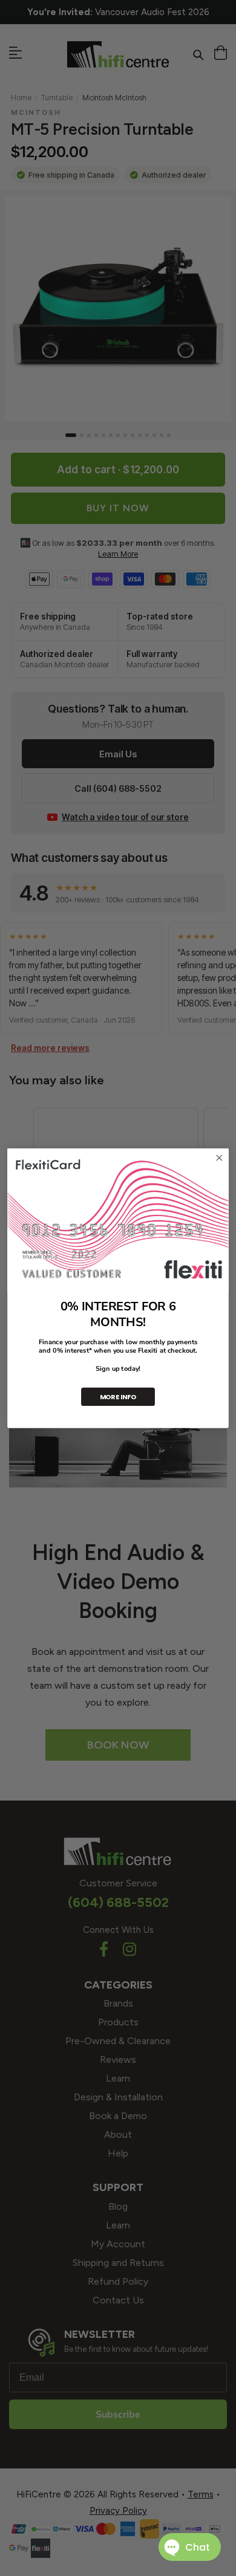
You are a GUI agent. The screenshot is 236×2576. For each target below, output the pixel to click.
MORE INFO (118, 1396)
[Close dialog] (219, 1158)
